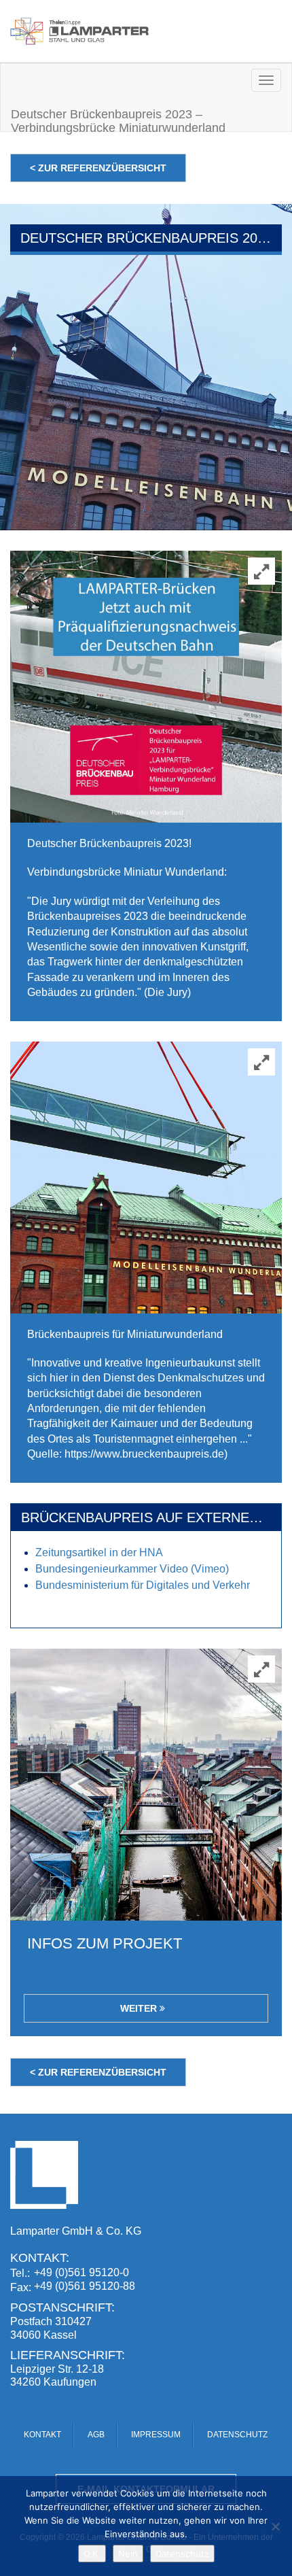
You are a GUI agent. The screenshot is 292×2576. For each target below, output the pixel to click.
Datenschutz (182, 2554)
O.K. (92, 2554)
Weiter (140, 2008)
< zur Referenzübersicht (98, 168)
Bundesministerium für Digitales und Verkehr (143, 1585)
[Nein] (275, 2526)
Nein (128, 2554)
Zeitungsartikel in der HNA (99, 1552)
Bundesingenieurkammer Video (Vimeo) (132, 1569)
